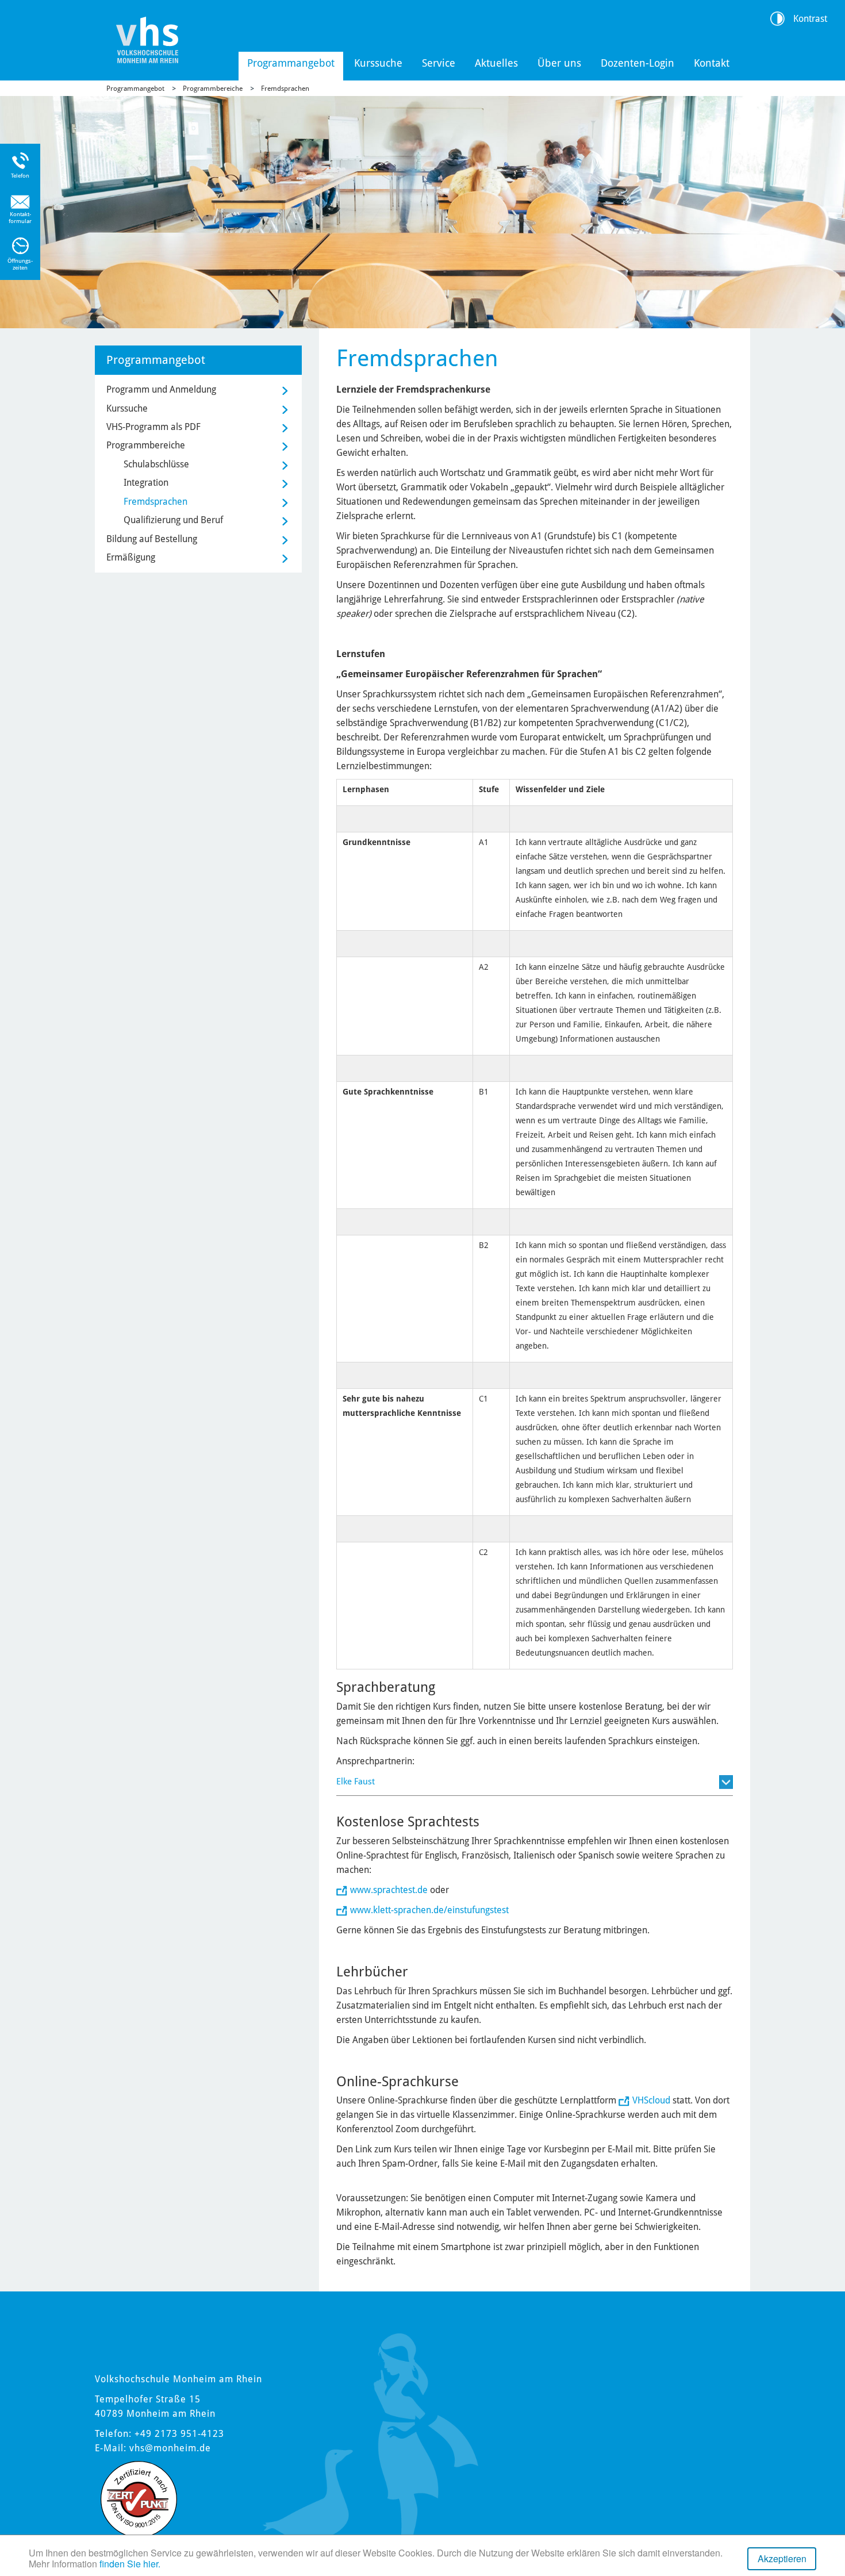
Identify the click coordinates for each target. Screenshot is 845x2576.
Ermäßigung (131, 557)
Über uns (559, 63)
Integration (146, 483)
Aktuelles (496, 63)
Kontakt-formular (20, 218)
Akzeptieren (782, 2558)
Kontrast (810, 19)
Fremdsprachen (285, 89)
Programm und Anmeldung (161, 389)
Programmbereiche (213, 89)
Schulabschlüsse (156, 464)
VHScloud (651, 2100)
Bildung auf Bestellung (152, 539)
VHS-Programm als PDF (153, 427)
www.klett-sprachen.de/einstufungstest (429, 1910)
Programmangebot (291, 63)
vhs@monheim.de (170, 2448)
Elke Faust (356, 1782)
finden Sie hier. (130, 2564)
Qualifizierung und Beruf (173, 520)
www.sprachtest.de (389, 1890)
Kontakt (712, 63)
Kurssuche (378, 63)
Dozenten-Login (637, 63)
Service (439, 63)
